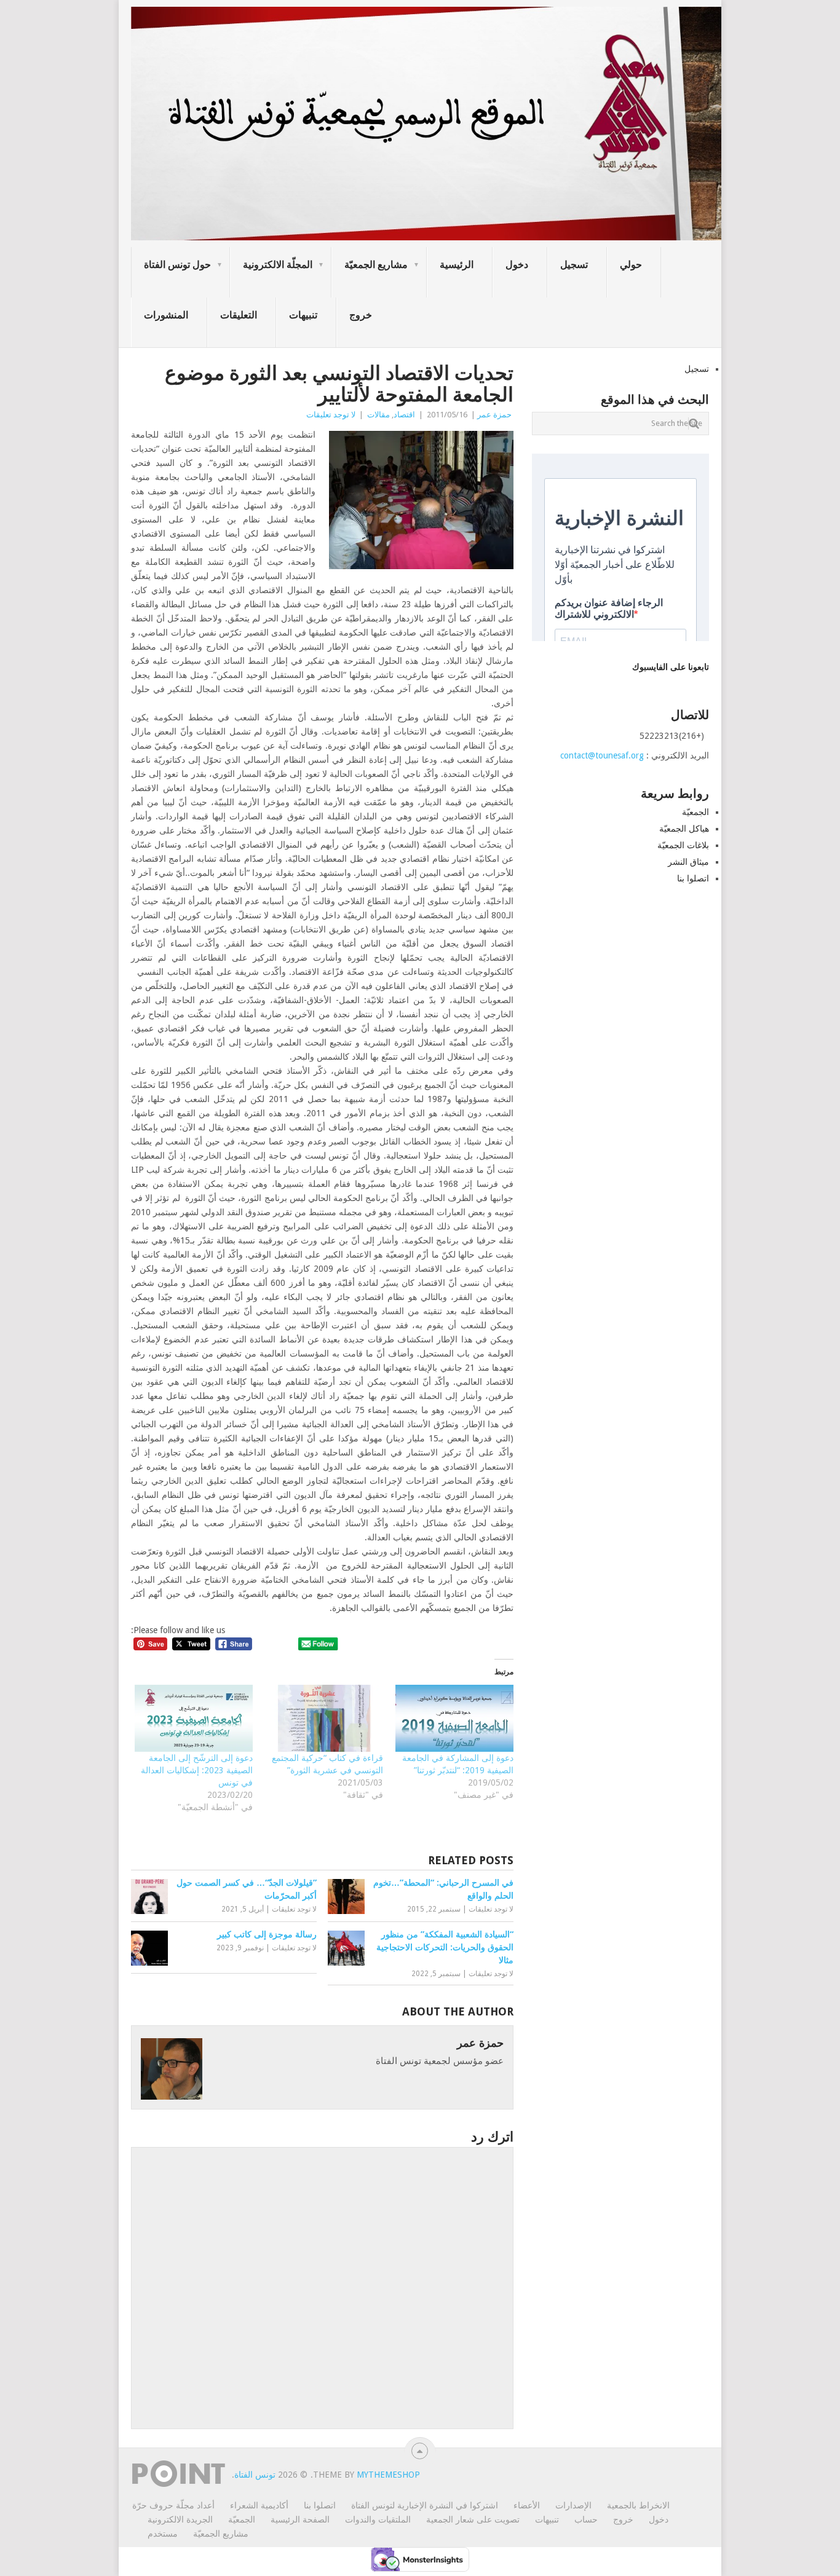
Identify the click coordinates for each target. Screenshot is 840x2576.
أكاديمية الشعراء (259, 2505)
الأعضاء (527, 2505)
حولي (631, 265)
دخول (517, 265)
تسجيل (574, 265)
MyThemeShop (388, 2475)
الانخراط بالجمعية (638, 2505)
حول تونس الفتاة (177, 265)
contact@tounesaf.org (602, 755)
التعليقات (239, 315)
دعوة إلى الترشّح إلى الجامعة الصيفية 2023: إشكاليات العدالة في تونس (197, 1770)
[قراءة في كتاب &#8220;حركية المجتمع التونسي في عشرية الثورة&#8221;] (324, 1719)
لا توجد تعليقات (331, 415)
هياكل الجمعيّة (684, 829)
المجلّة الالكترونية (278, 265)
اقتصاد (404, 415)
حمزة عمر (494, 415)
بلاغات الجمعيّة (683, 845)
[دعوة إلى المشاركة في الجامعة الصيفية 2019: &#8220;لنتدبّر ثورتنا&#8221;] (454, 1719)
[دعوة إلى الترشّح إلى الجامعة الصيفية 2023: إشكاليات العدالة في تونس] (194, 1719)
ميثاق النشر (688, 862)
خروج (361, 315)
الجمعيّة (695, 812)
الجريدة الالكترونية (180, 2519)
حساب (586, 2519)
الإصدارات (573, 2505)
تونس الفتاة (255, 2475)
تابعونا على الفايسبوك (671, 667)
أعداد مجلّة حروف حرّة (173, 2505)
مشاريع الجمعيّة (376, 265)
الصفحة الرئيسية (300, 2519)
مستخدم (163, 2534)
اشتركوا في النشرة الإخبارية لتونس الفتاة (425, 2505)
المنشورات (166, 315)
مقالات (378, 415)
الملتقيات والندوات (378, 2519)
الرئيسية (457, 265)
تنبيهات (303, 315)
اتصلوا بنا (693, 878)
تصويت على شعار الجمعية (473, 2519)
